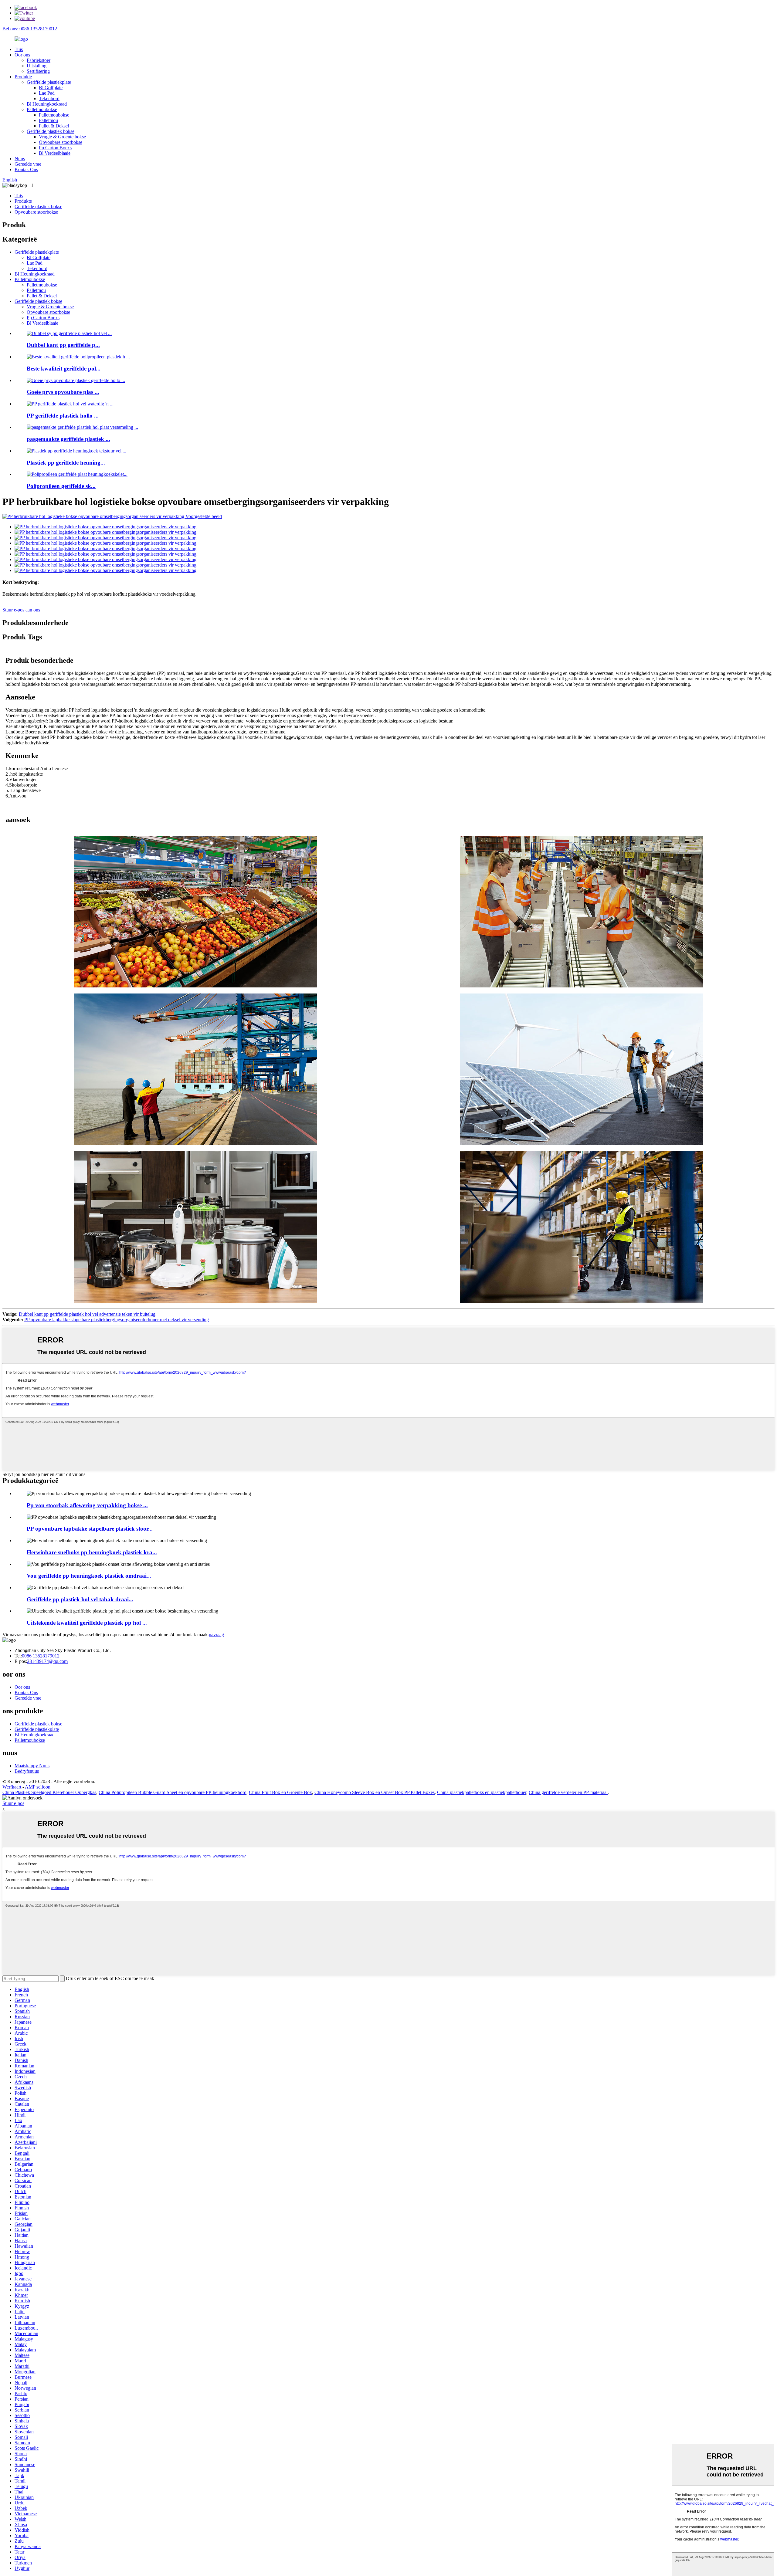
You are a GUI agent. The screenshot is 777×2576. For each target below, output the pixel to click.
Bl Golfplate (51, 88)
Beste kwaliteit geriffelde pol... (64, 369)
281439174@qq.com (47, 1661)
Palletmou (48, 120)
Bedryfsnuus (27, 1771)
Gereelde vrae (28, 164)
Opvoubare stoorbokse (61, 142)
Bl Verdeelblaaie (55, 153)
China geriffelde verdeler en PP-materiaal (568, 1792)
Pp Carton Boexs (55, 148)
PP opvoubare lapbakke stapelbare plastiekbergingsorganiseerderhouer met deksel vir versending (117, 1320)
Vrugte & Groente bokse (62, 137)
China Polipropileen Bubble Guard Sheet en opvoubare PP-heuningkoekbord (173, 1792)
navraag (216, 1635)
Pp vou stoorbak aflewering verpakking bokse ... (87, 1505)
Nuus (20, 159)
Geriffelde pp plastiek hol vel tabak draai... (80, 1599)
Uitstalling (37, 66)
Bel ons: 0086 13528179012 (30, 29)
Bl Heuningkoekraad (47, 104)
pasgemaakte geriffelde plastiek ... (68, 439)
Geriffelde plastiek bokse (51, 131)
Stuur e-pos (13, 1803)
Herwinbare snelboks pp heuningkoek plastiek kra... (92, 1552)
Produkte (23, 77)
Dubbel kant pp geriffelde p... (63, 345)
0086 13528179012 (41, 1656)
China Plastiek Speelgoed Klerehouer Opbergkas (49, 1792)
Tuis (19, 49)
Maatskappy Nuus (32, 1766)
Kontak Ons (26, 169)
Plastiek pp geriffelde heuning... (66, 463)
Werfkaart (12, 1787)
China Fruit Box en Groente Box (280, 1792)
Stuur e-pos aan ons (21, 610)
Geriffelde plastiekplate (49, 82)
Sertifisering (38, 71)
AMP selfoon (38, 1787)
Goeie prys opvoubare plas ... (63, 392)
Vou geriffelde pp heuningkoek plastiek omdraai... (89, 1576)
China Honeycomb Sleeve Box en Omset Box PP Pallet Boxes (375, 1792)
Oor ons (22, 55)
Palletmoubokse (42, 109)
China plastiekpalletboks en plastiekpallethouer (482, 1792)
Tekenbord (49, 98)
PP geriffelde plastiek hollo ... (63, 416)
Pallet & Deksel (54, 126)
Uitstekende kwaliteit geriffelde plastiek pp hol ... (87, 1623)
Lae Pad (47, 93)
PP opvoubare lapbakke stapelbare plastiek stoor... (90, 1529)
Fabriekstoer (39, 60)
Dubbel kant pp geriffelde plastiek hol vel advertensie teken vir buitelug (87, 1314)
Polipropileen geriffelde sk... (61, 486)
